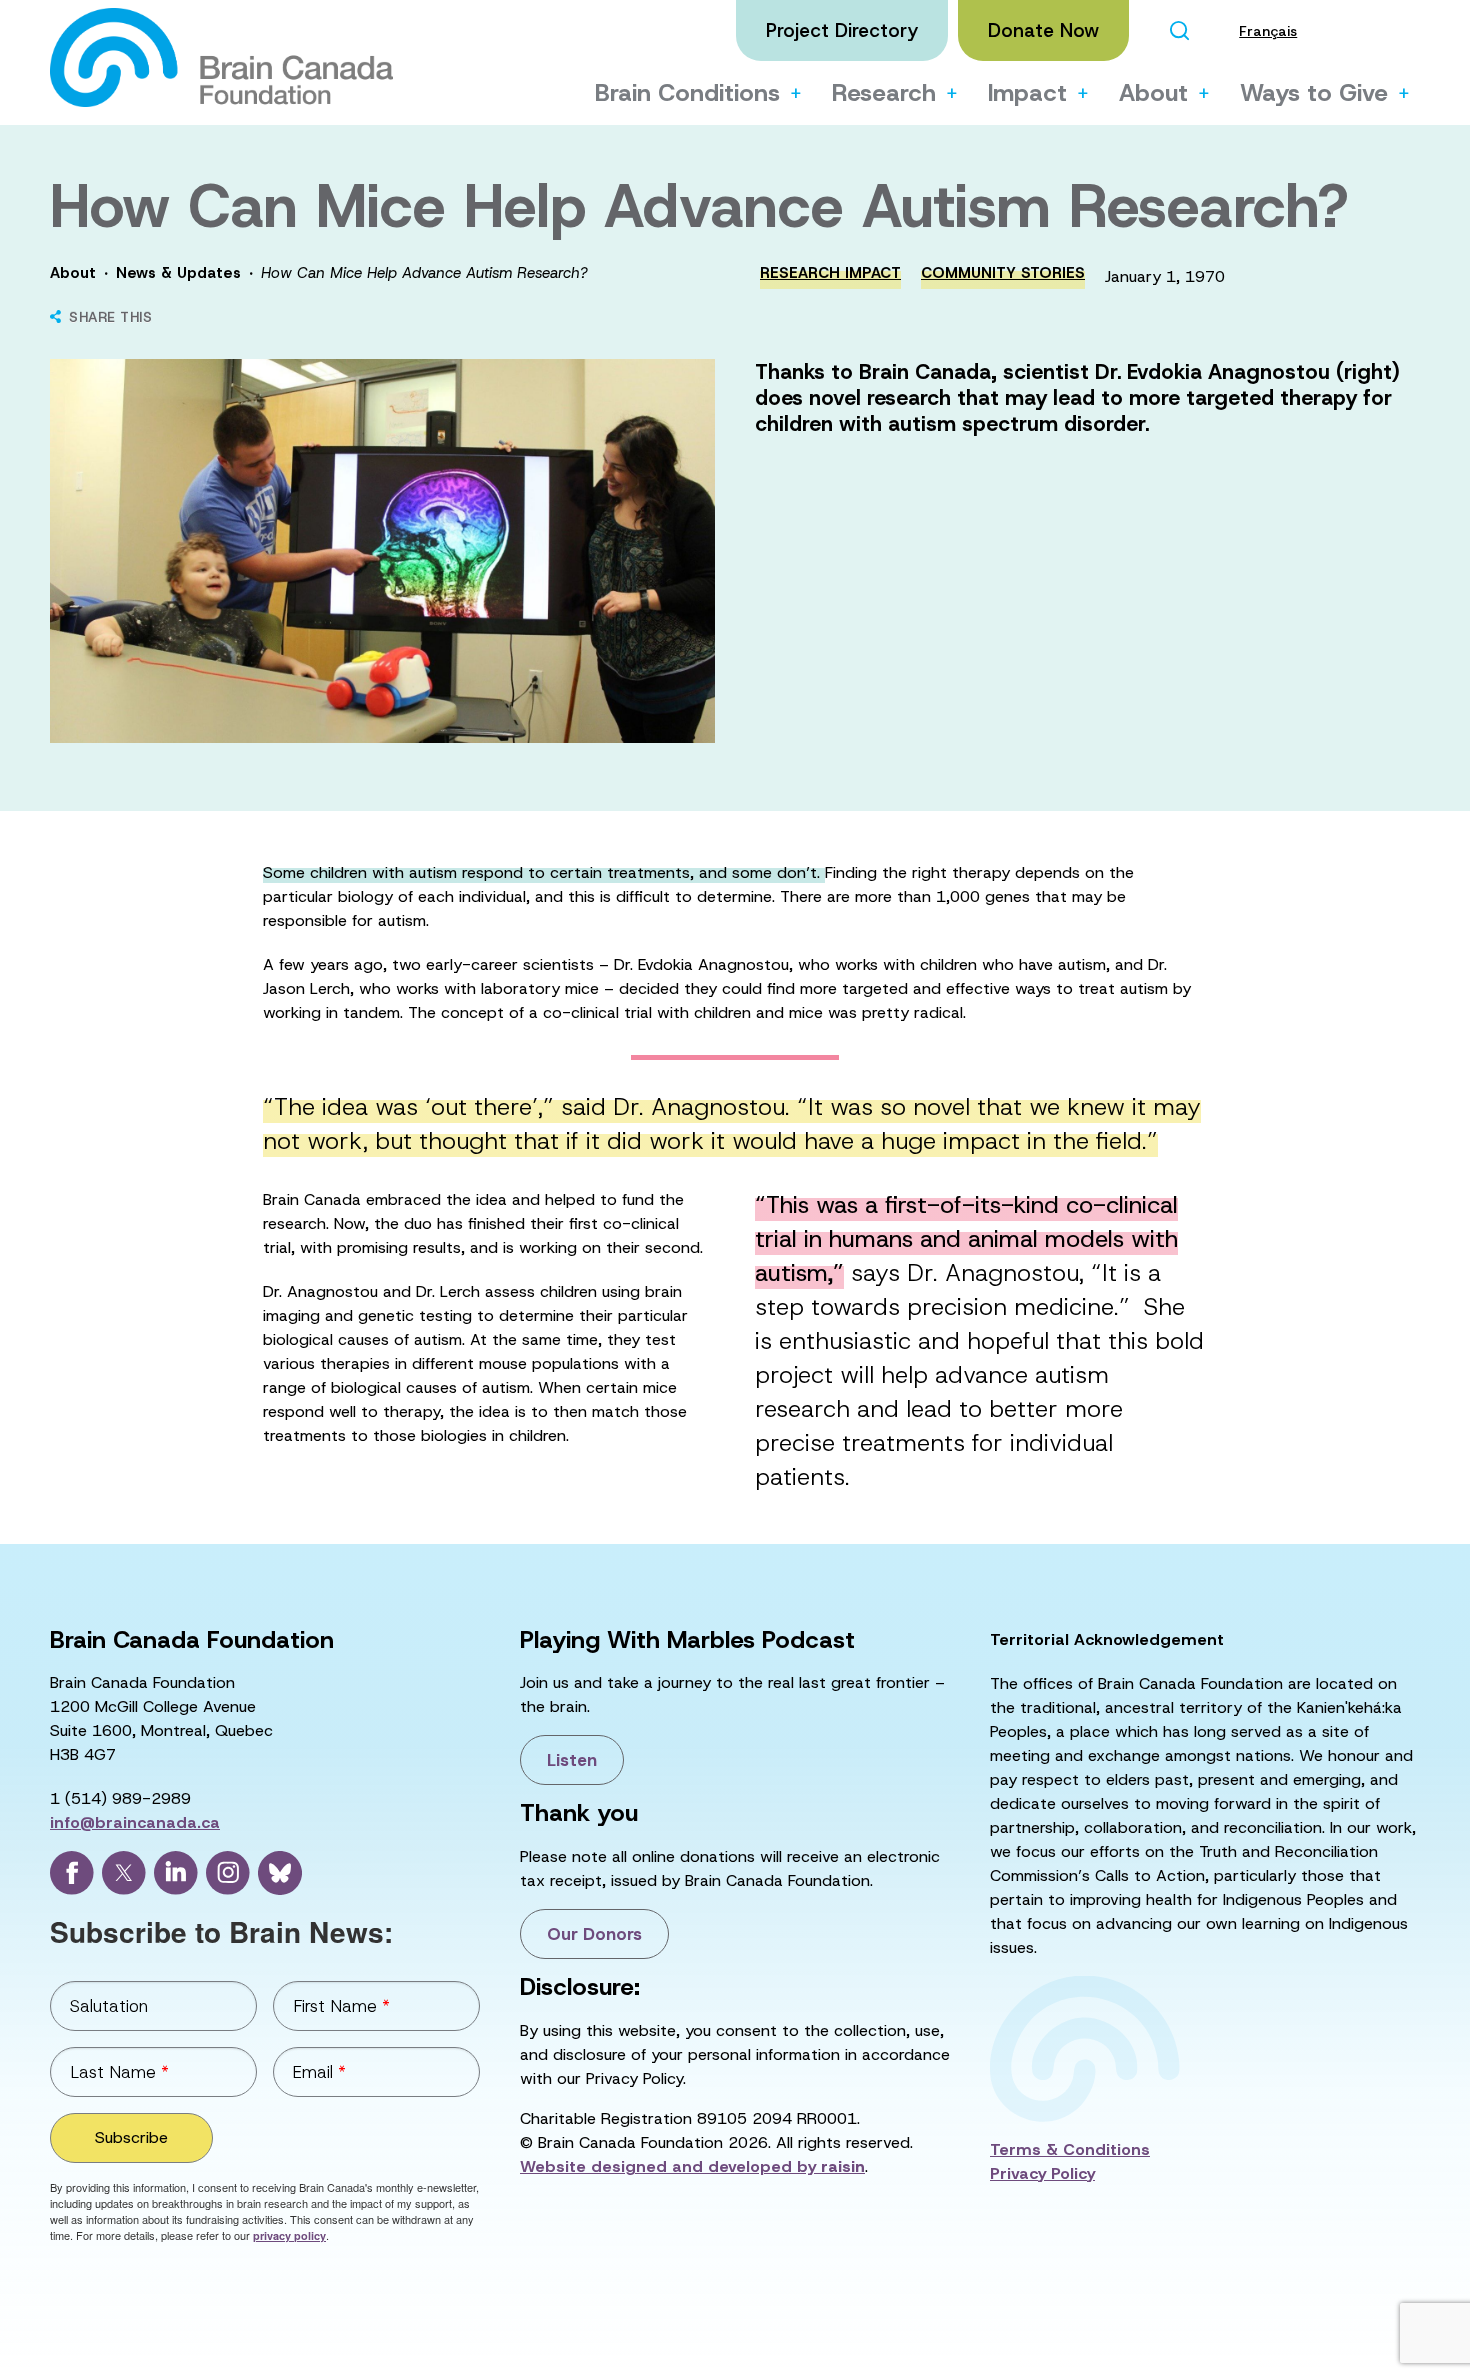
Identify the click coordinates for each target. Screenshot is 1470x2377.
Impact (1027, 93)
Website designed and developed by (692, 2166)
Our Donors (594, 1934)
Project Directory (842, 30)
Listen (572, 1760)
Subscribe (131, 2137)
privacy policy (289, 2235)
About (1153, 93)
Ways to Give (1314, 93)
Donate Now (1043, 30)
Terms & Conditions (1070, 2149)
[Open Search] (1179, 30)
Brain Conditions (687, 93)
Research (884, 93)
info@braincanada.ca (135, 1822)
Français (1268, 31)
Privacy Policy (1042, 2173)
